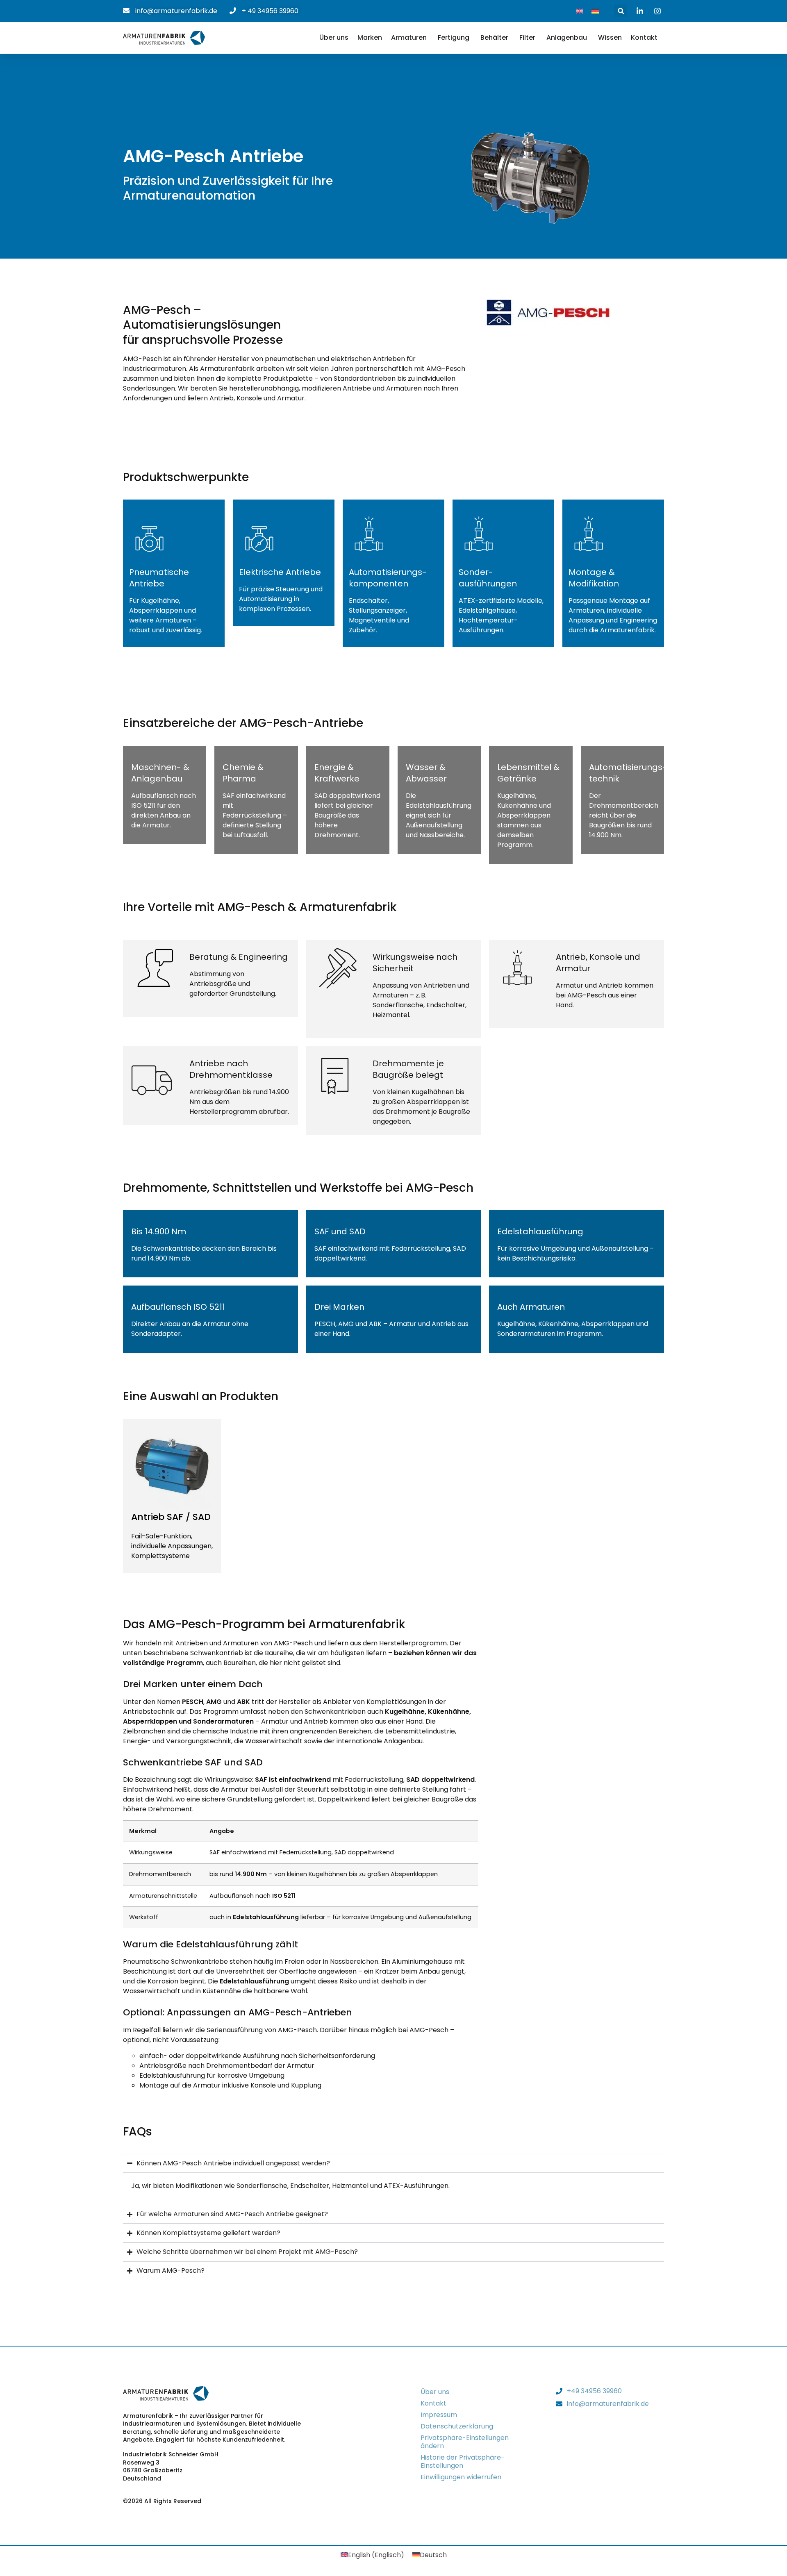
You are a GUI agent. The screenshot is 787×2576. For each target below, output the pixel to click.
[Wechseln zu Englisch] (580, 11)
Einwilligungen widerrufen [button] (461, 2477)
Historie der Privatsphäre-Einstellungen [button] (463, 2461)
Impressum (439, 2415)
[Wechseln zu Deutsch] (595, 11)
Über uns (435, 2392)
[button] (621, 11)
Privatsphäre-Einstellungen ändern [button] (465, 2442)
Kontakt (433, 2403)
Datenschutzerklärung (457, 2426)
